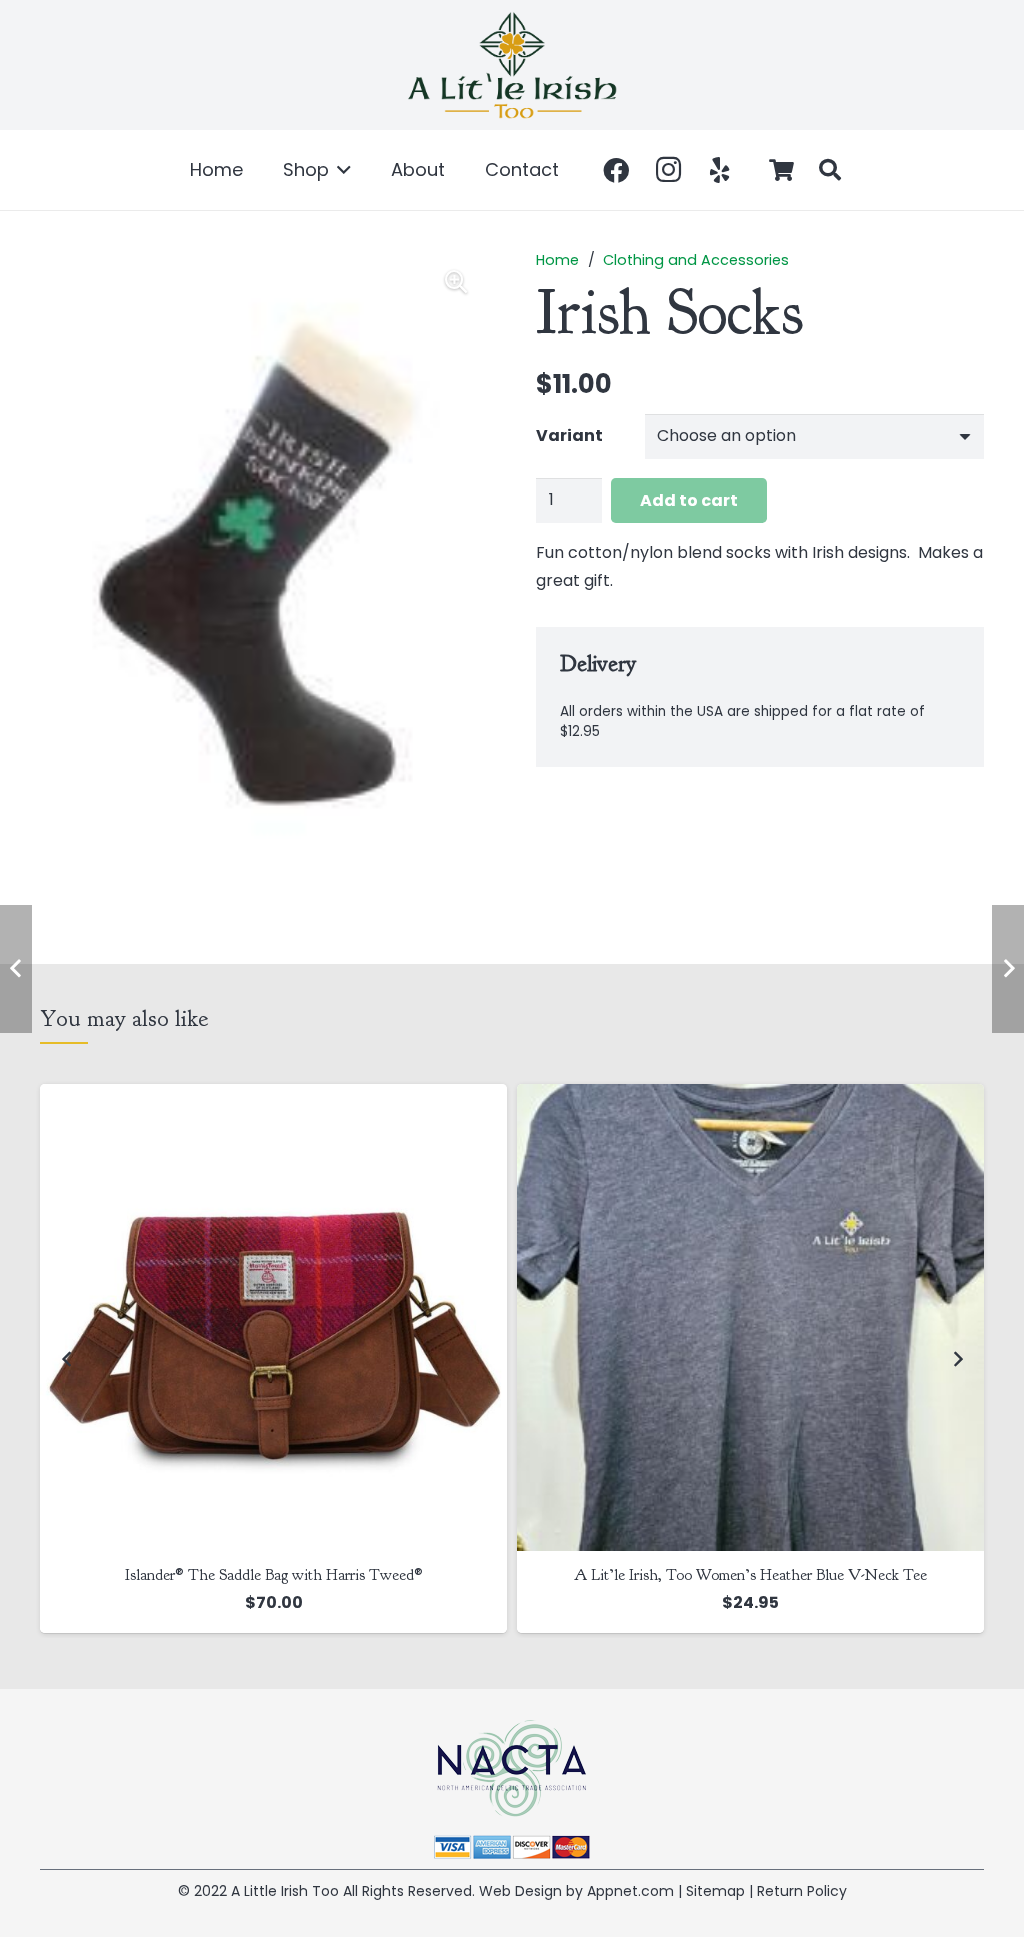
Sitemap (715, 1891)
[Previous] (67, 1358)
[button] (340, 170)
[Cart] (782, 170)
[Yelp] (720, 170)
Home (557, 260)
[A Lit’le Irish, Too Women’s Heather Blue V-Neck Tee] (273, 1317)
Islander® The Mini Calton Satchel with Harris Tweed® (750, 1575)
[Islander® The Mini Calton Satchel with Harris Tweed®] (750, 1317)
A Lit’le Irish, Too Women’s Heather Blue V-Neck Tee (273, 1575)
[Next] (957, 1358)
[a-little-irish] (512, 65)
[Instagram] (668, 170)
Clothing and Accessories (696, 260)
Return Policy (802, 1891)
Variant (569, 435)
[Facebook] (616, 170)
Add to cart (689, 500)
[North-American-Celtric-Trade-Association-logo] (512, 1768)
